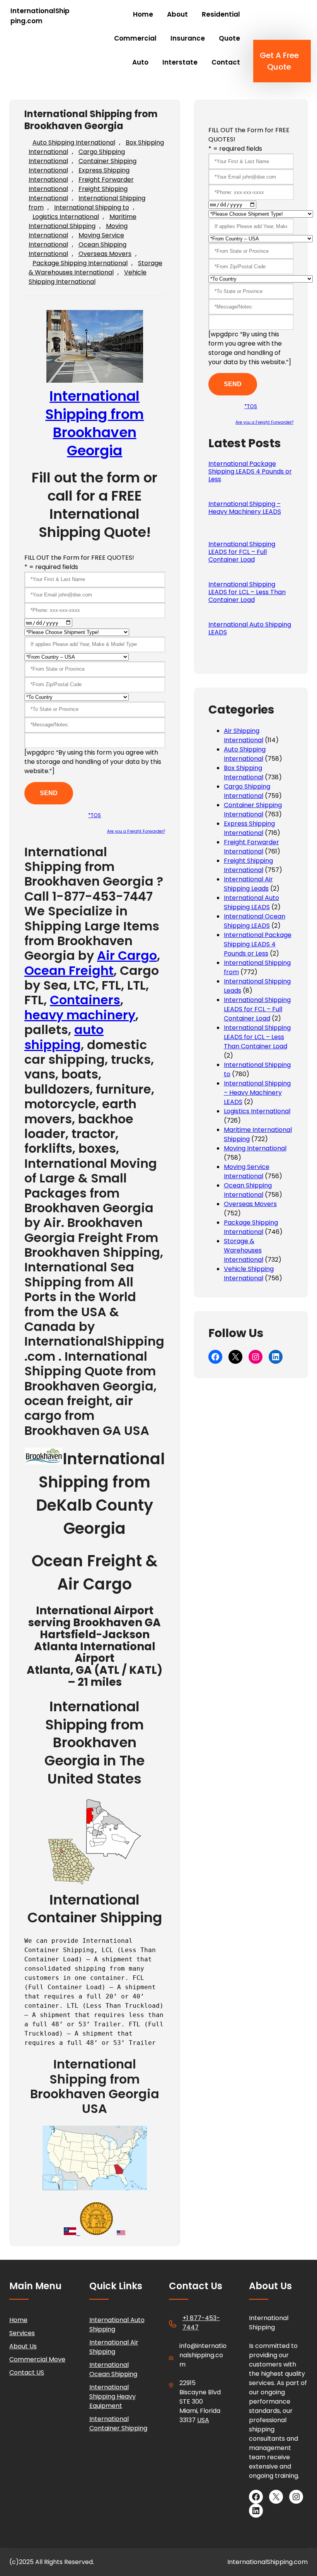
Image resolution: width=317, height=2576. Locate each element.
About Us (23, 2346)
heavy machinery (80, 1015)
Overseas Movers (105, 254)
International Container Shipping (118, 2424)
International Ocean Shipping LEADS (255, 921)
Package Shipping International (80, 263)
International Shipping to (92, 207)
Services (22, 2333)
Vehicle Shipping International (88, 277)
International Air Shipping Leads (248, 884)
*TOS (95, 815)
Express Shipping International (249, 828)
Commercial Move (37, 2359)
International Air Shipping (114, 2347)
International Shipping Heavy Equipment (112, 2396)
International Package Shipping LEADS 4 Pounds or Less (250, 472)
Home (18, 2320)
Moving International (255, 1148)
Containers (85, 1000)
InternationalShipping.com (40, 16)
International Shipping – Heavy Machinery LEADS (245, 508)
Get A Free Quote (279, 61)
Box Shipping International (244, 773)
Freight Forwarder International (251, 847)
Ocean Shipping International (248, 1190)
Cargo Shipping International (247, 791)
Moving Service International (247, 1171)
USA (203, 2420)
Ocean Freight (69, 970)
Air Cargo (127, 955)
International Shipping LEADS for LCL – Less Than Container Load (247, 592)
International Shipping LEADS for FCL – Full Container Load (242, 552)
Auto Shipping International (74, 142)
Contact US (27, 2372)
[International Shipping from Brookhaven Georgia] (44, 1459)
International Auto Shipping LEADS (250, 629)
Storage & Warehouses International (95, 268)
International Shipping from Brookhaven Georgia (95, 423)
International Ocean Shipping (113, 2369)
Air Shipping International (244, 735)
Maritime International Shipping (83, 221)
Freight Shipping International (248, 865)
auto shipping (64, 1037)
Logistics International (66, 217)
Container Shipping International (253, 810)
